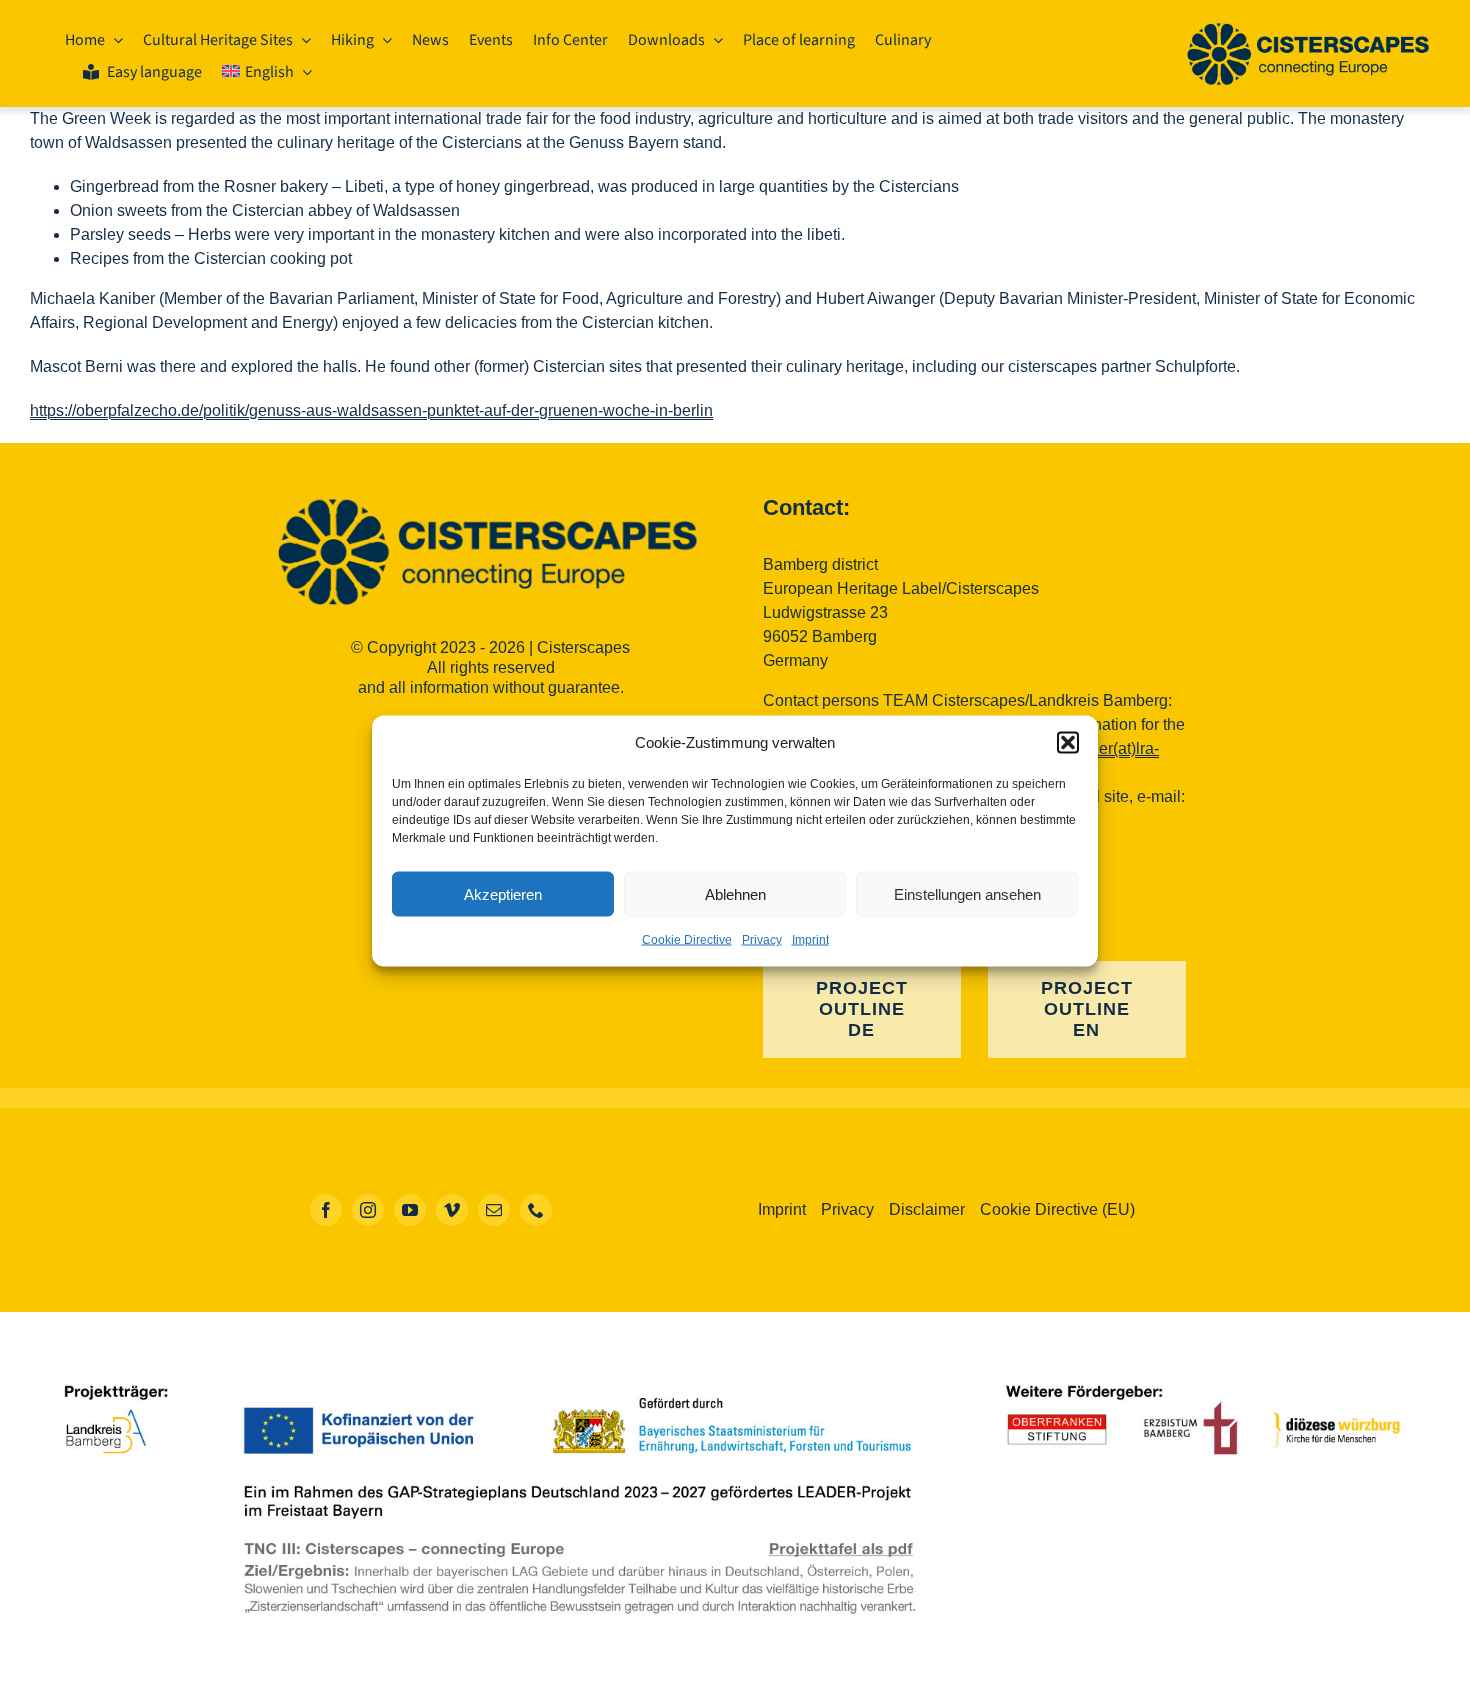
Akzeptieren (503, 893)
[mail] (494, 1210)
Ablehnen (735, 893)
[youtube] (410, 1210)
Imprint (810, 940)
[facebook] (326, 1210)
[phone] (536, 1210)
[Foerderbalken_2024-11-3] (735, 1369)
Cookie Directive (687, 940)
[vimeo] (452, 1210)
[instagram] (368, 1210)
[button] (1068, 743)
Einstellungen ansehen (967, 893)
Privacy (762, 940)
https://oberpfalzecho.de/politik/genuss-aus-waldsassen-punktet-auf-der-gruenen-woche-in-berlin (371, 410)
